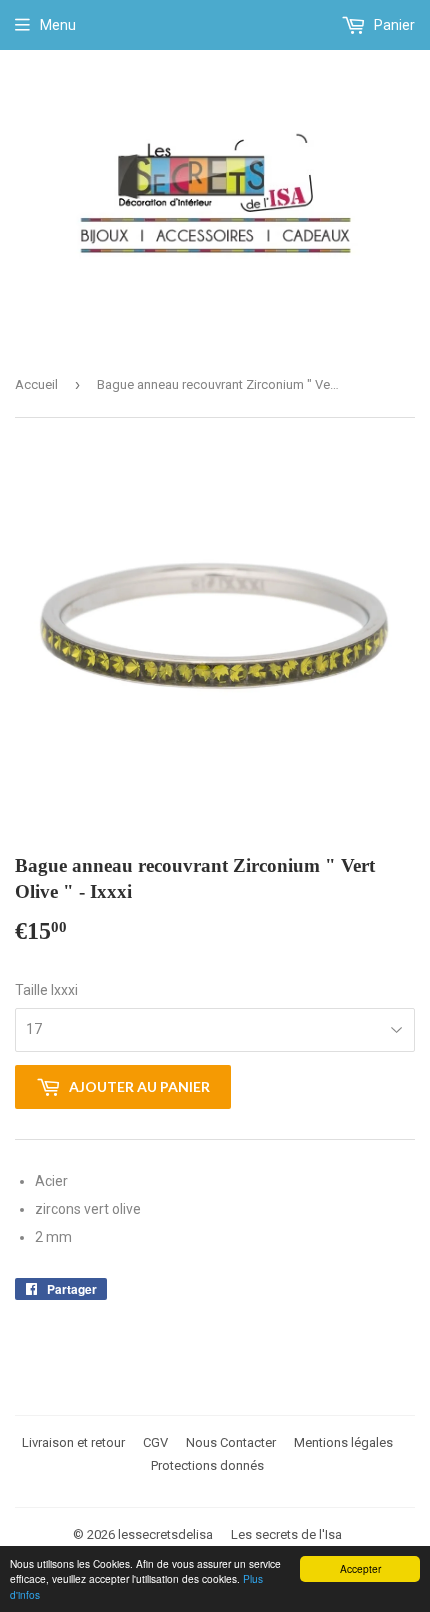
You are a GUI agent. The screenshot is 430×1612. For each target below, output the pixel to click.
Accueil (36, 384)
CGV (155, 1442)
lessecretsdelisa (165, 1534)
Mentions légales (343, 1442)
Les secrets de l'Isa (286, 1534)
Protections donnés (207, 1465)
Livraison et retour (73, 1442)
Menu (58, 25)
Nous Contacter (231, 1442)
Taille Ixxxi (46, 990)
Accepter (360, 1568)
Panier (393, 25)
